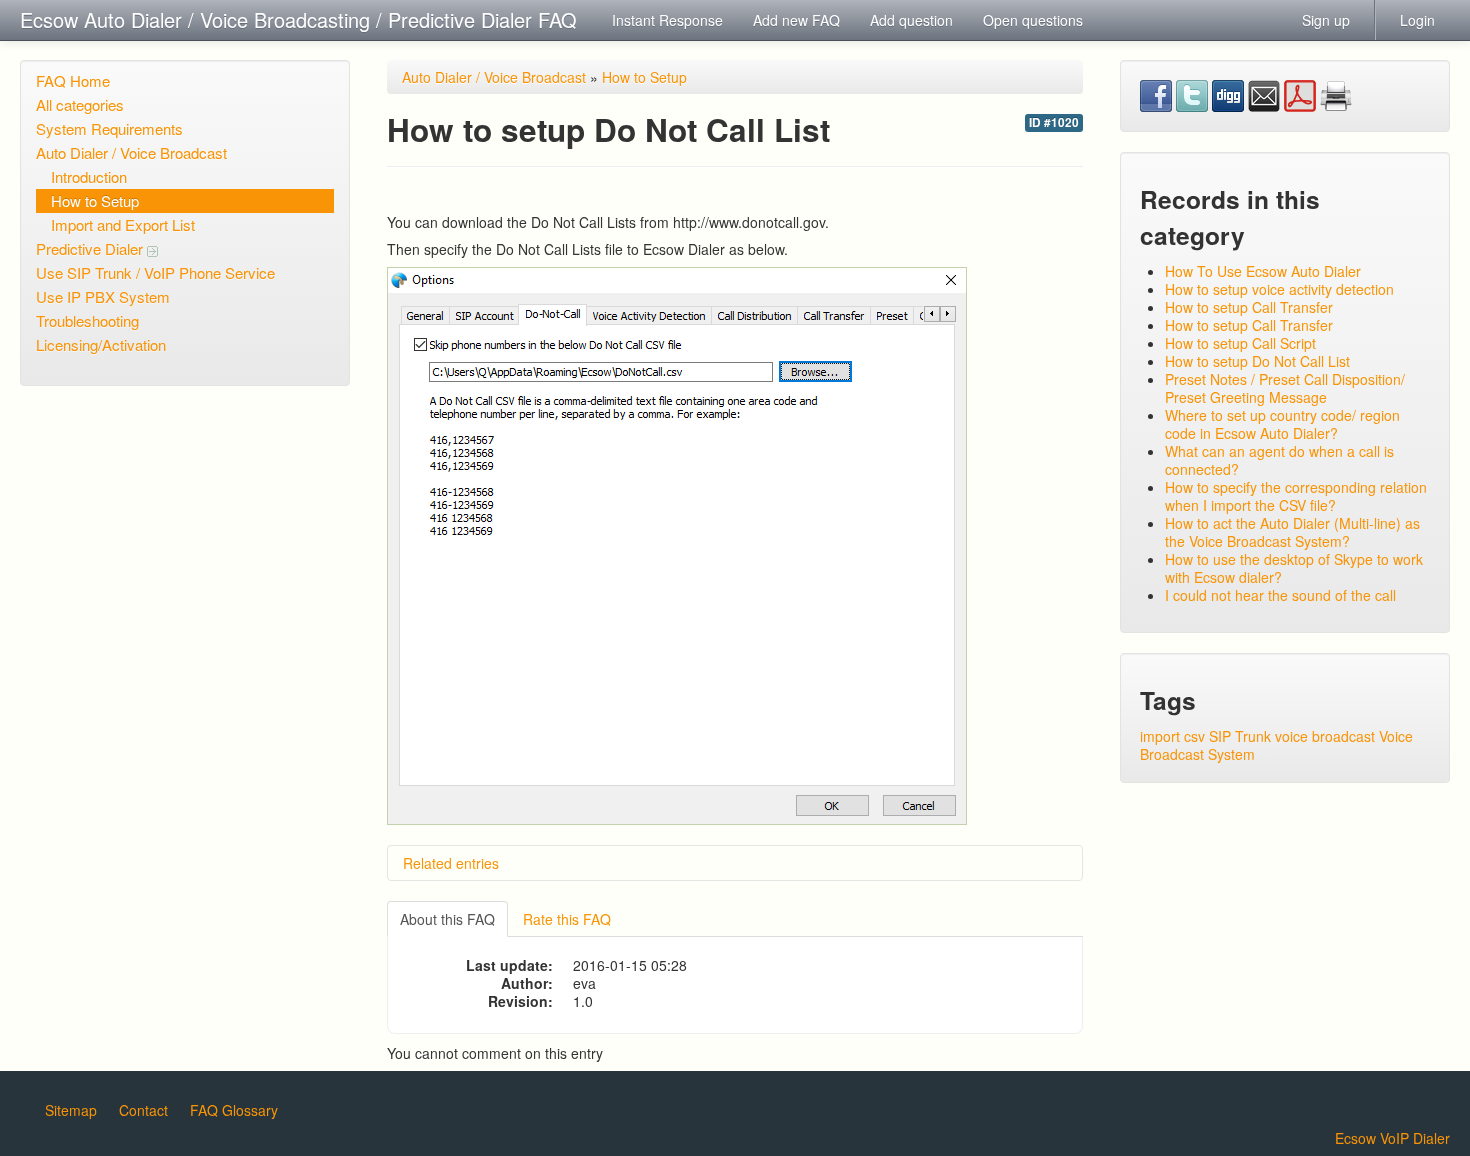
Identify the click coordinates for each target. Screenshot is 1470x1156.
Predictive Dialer (91, 248)
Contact (143, 1110)
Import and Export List (123, 224)
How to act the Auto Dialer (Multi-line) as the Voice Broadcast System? (1292, 532)
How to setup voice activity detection (1279, 289)
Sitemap (71, 1110)
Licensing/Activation (101, 344)
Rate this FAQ (567, 919)
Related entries (451, 863)
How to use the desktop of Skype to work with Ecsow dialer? (1294, 568)
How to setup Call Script (1240, 343)
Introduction (89, 176)
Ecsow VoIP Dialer (1392, 1138)
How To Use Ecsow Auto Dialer (1263, 271)
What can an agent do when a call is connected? (1279, 460)
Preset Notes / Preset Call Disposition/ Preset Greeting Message (1285, 388)
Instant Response (667, 20)
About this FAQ (447, 919)
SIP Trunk (1240, 736)
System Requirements (109, 128)
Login (1417, 20)
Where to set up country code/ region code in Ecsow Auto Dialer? (1282, 424)
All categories (80, 104)
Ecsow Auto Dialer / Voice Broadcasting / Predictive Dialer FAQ (298, 19)
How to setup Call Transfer (1249, 307)
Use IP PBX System (103, 296)
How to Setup (95, 200)
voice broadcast (1325, 736)
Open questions (1033, 20)
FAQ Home (73, 80)
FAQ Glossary (234, 1110)
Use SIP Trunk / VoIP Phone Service (155, 272)
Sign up (1326, 20)
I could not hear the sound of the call (1280, 595)
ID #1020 (1054, 122)
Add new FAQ (796, 20)
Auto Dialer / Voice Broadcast (131, 152)
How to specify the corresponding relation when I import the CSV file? (1296, 496)
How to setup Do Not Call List (1257, 361)
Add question (911, 20)
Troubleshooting (87, 320)
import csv (1172, 736)
